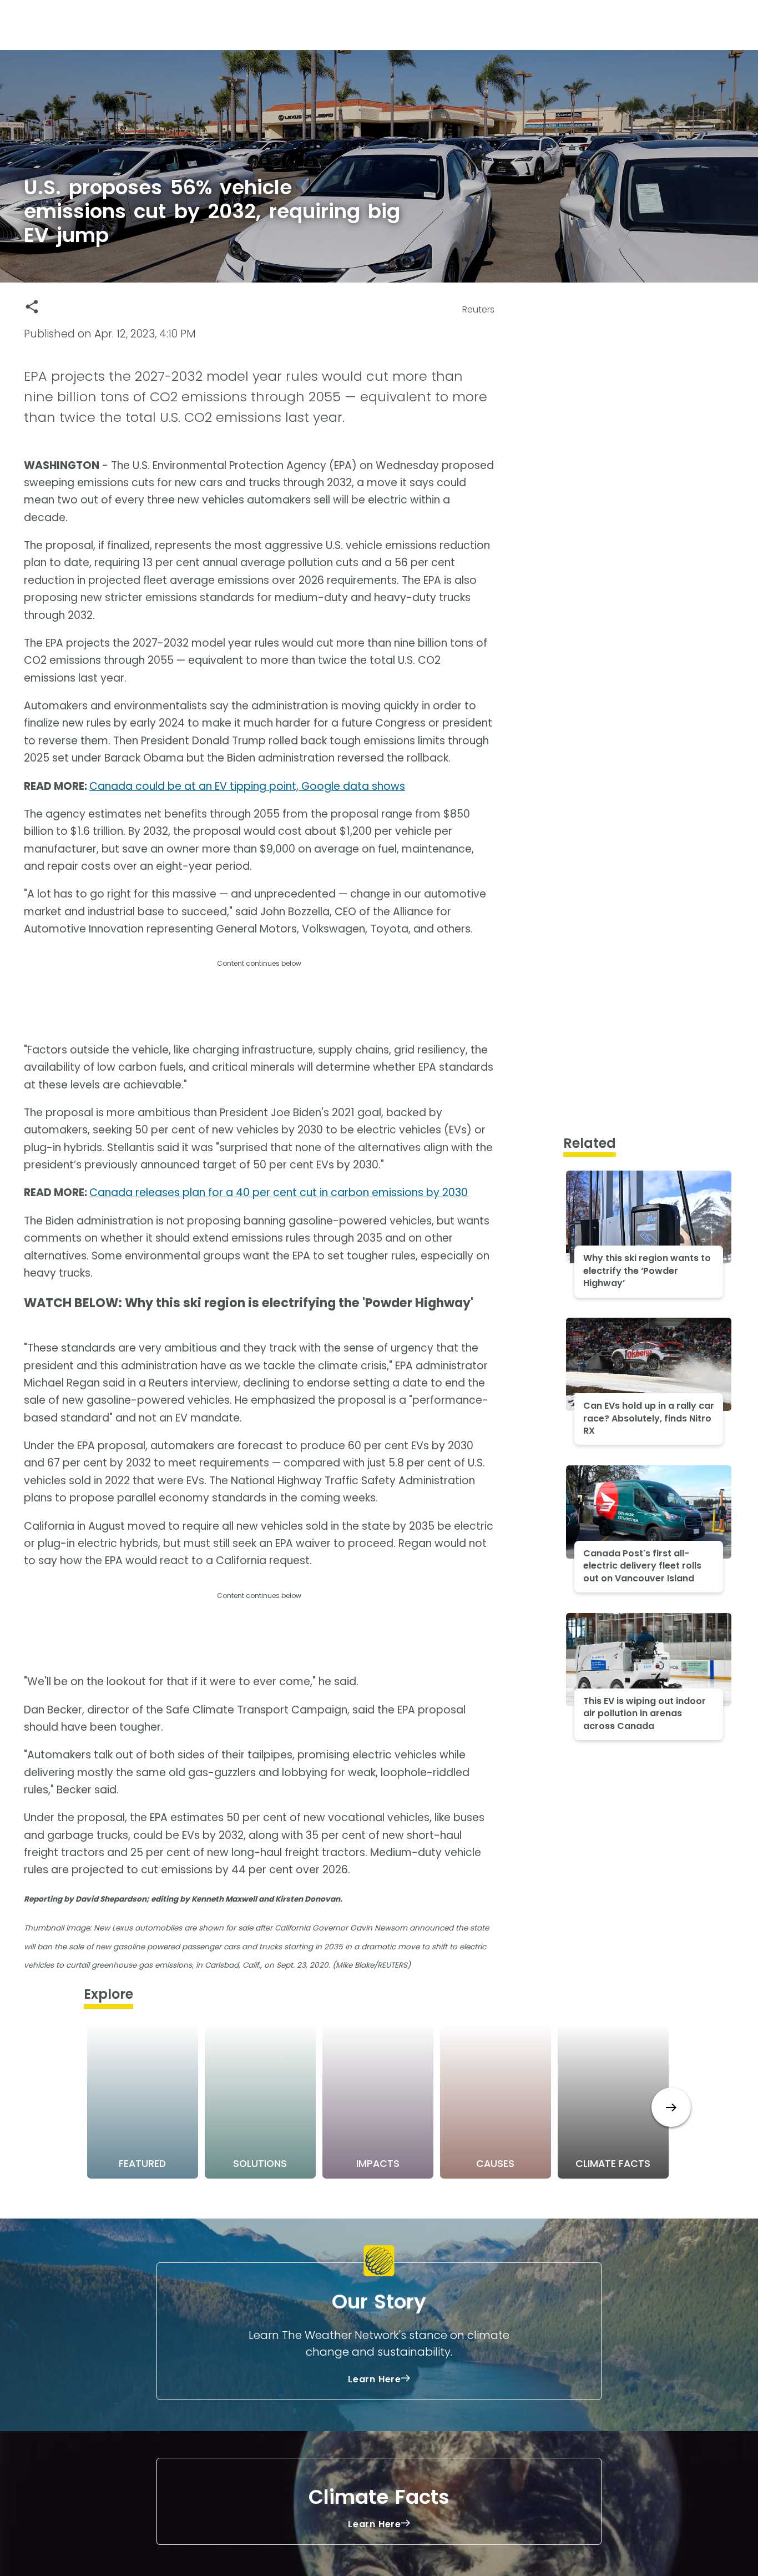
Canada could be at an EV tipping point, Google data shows (247, 786)
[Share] (32, 307)
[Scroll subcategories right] (671, 2107)
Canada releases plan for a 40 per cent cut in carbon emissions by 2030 (279, 1193)
